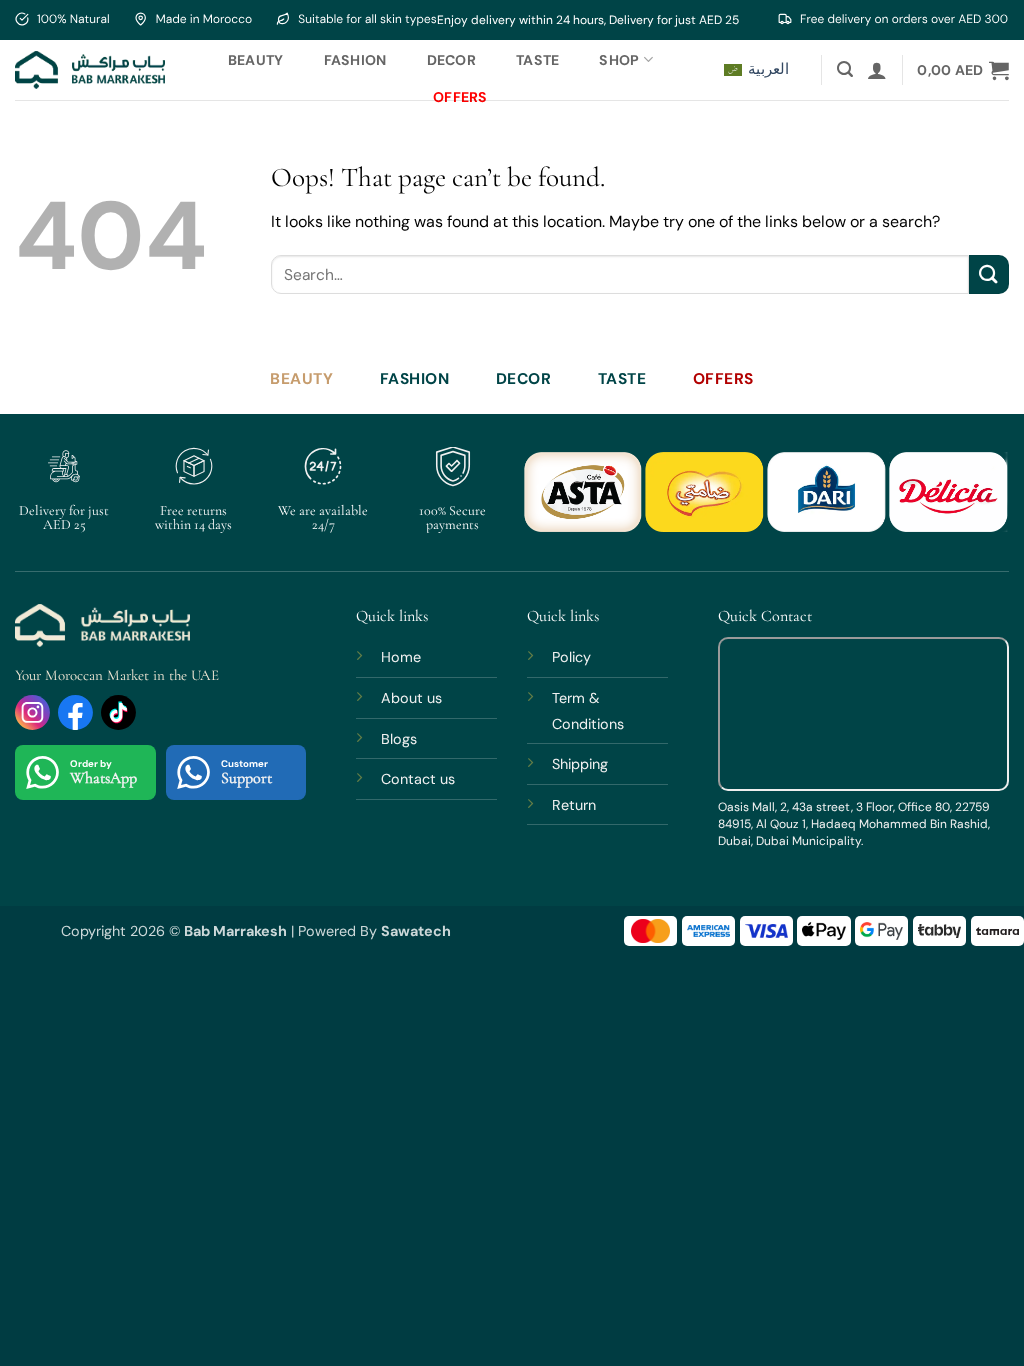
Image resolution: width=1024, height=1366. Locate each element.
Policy (571, 657)
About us (411, 698)
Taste (537, 60)
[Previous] (557, 503)
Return (574, 805)
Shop (619, 60)
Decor (451, 60)
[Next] (974, 503)
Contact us (418, 779)
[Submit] (989, 274)
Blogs (399, 739)
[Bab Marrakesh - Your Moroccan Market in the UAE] (90, 69)
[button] (845, 69)
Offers (460, 97)
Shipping (580, 764)
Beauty (256, 60)
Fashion (355, 60)
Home (401, 657)
